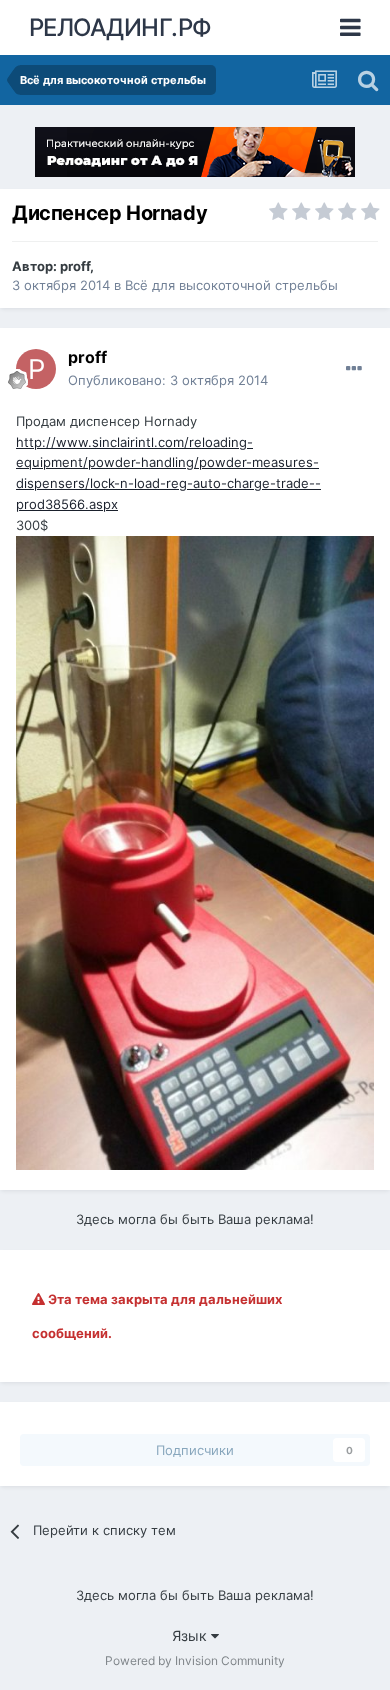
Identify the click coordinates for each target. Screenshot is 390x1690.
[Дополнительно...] (354, 369)
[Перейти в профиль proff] (36, 369)
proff (75, 266)
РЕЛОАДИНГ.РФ (120, 27)
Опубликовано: (168, 380)
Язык (191, 1635)
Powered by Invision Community (195, 1660)
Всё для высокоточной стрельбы (231, 285)
